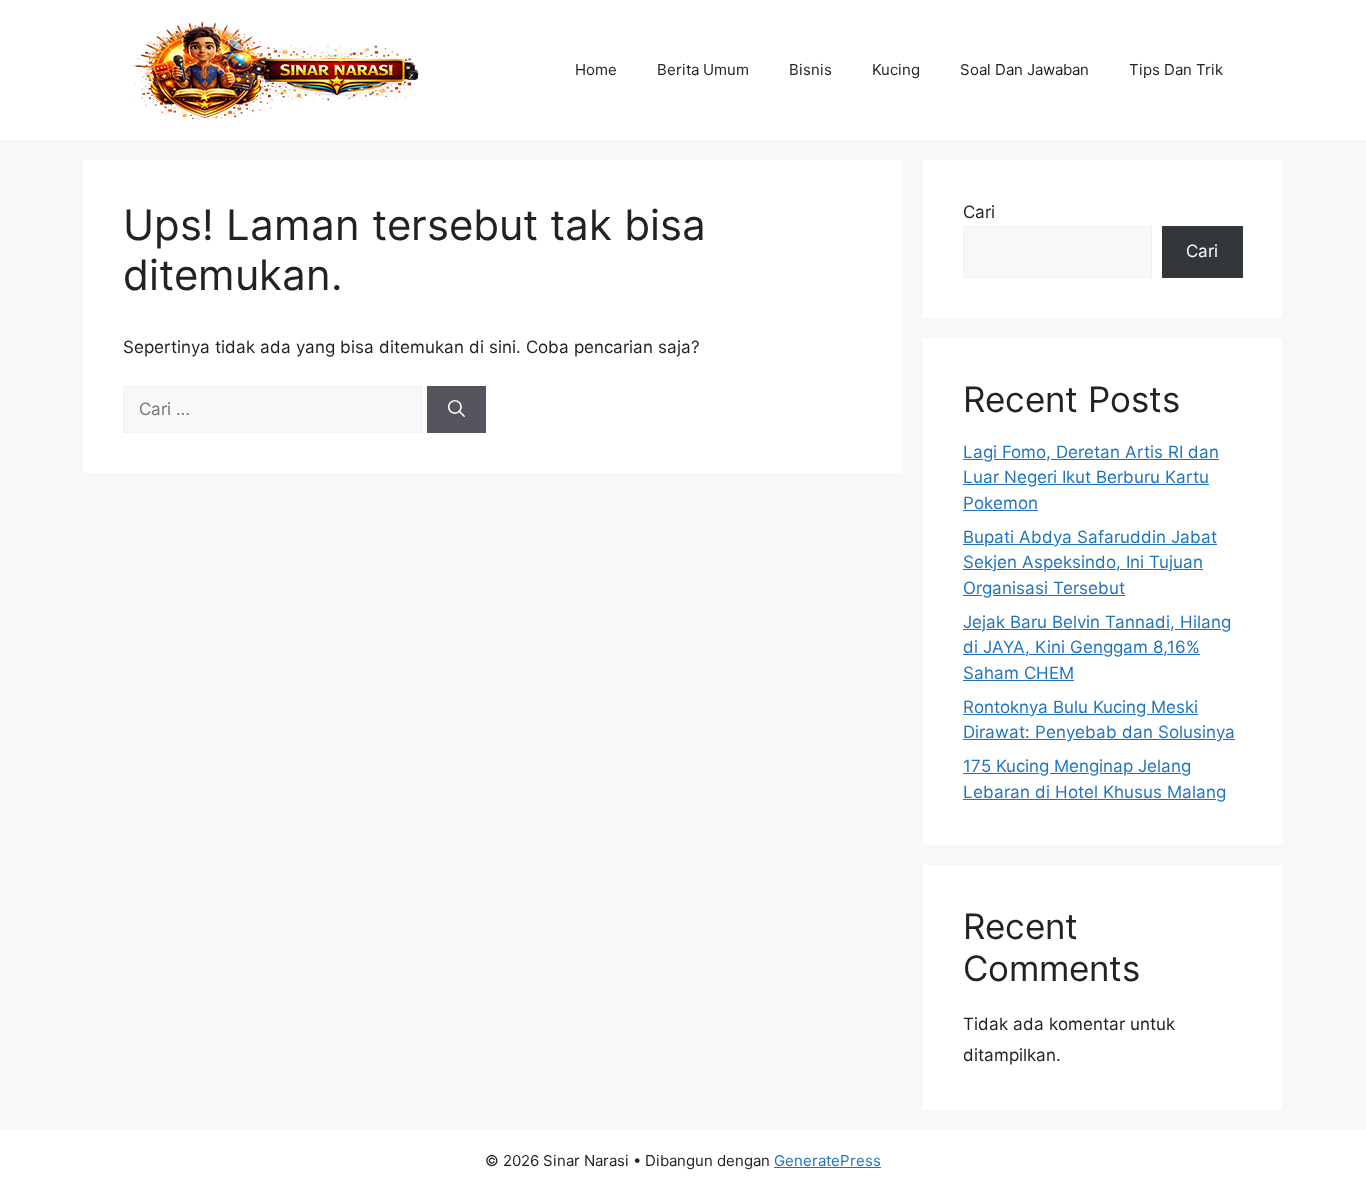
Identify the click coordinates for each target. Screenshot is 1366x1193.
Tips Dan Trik (1176, 69)
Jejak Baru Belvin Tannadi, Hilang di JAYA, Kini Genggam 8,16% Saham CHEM (1097, 647)
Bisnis (810, 69)
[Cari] (456, 410)
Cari (979, 212)
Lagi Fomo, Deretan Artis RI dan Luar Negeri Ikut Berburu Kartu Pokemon (1091, 477)
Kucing (896, 69)
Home (596, 69)
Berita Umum (703, 69)
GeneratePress (827, 1160)
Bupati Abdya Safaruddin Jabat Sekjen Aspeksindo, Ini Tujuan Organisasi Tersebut (1090, 562)
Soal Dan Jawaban (1024, 69)
